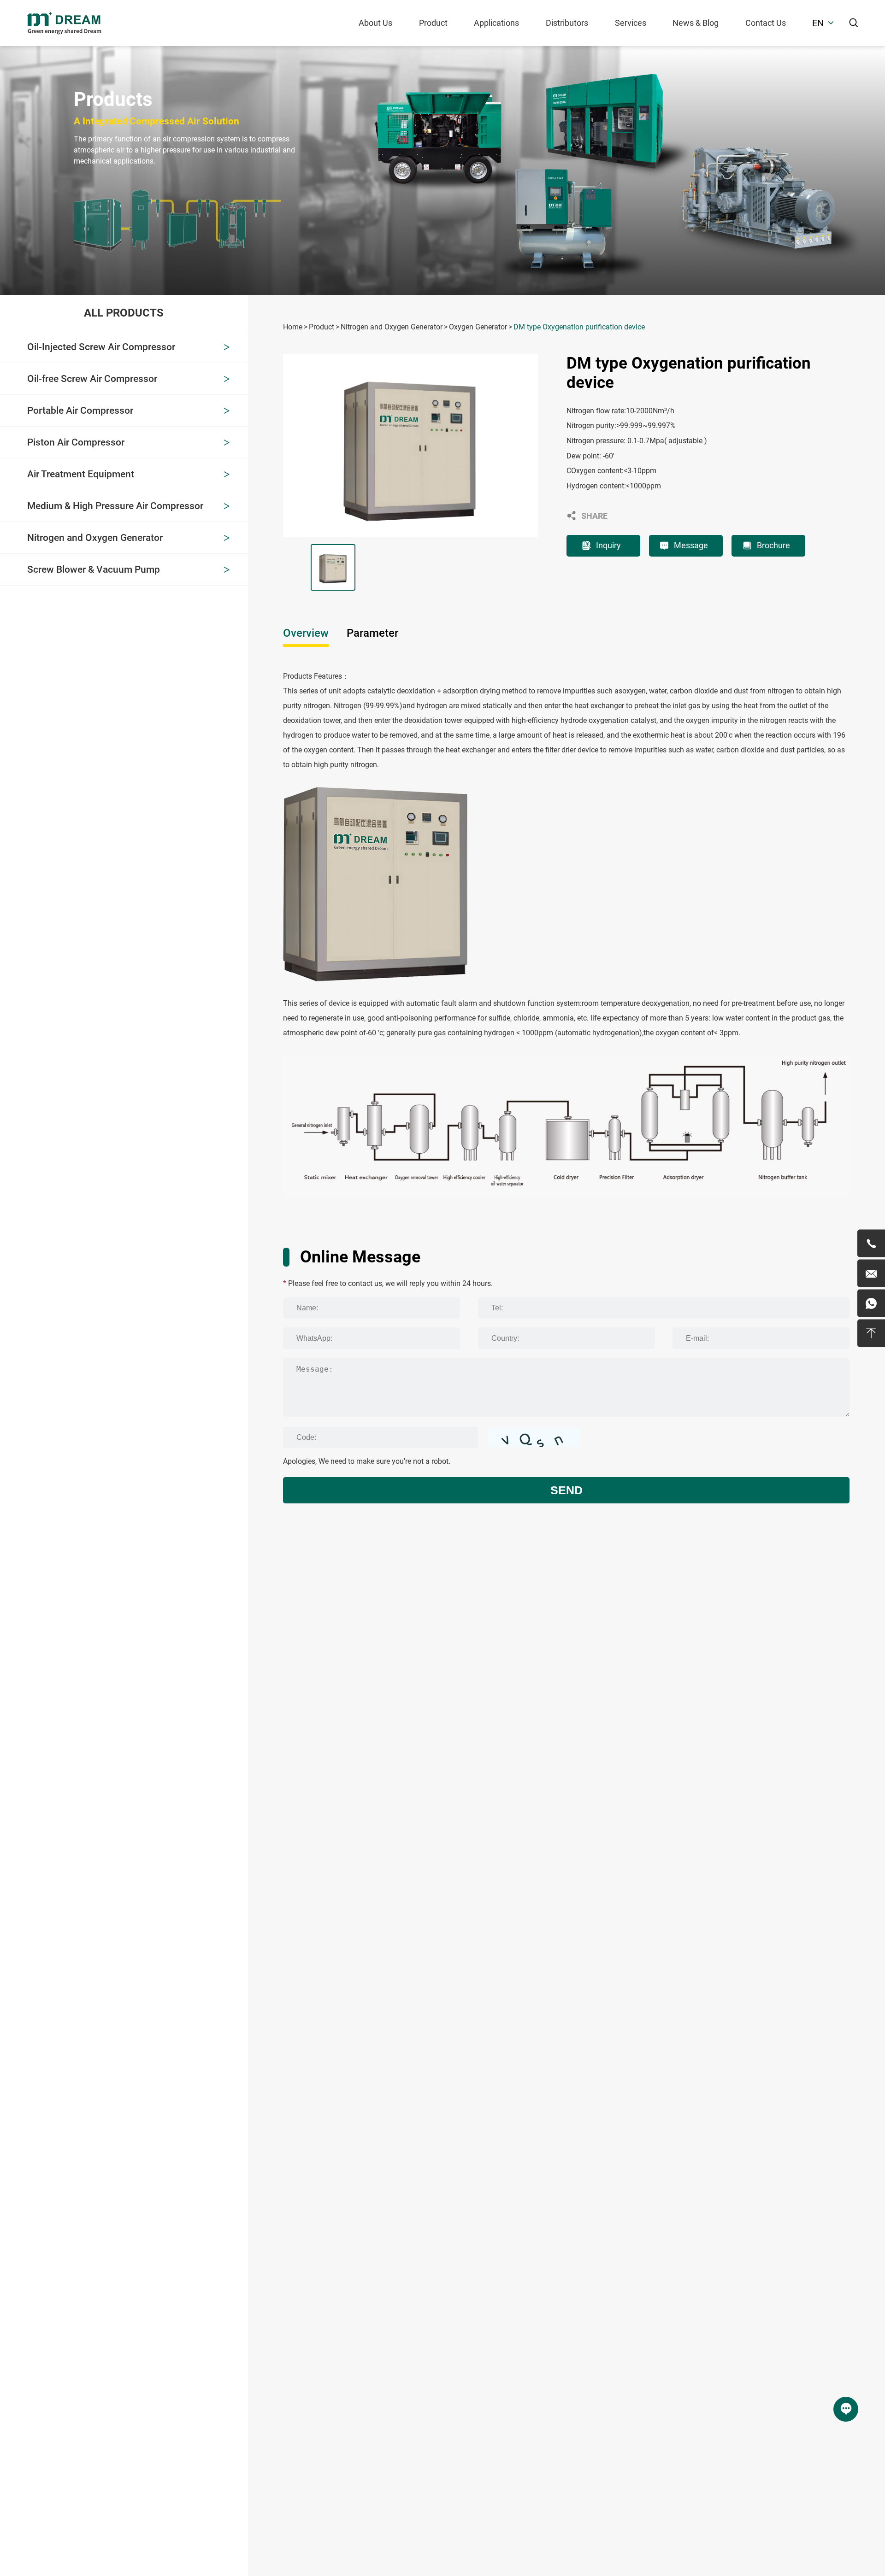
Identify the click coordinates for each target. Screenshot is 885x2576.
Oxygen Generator (478, 327)
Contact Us (766, 23)
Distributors (567, 23)
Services (631, 23)
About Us (375, 23)
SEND (566, 1490)
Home (293, 327)
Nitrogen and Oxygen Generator (392, 327)
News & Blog (696, 23)
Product (433, 23)
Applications (496, 23)
